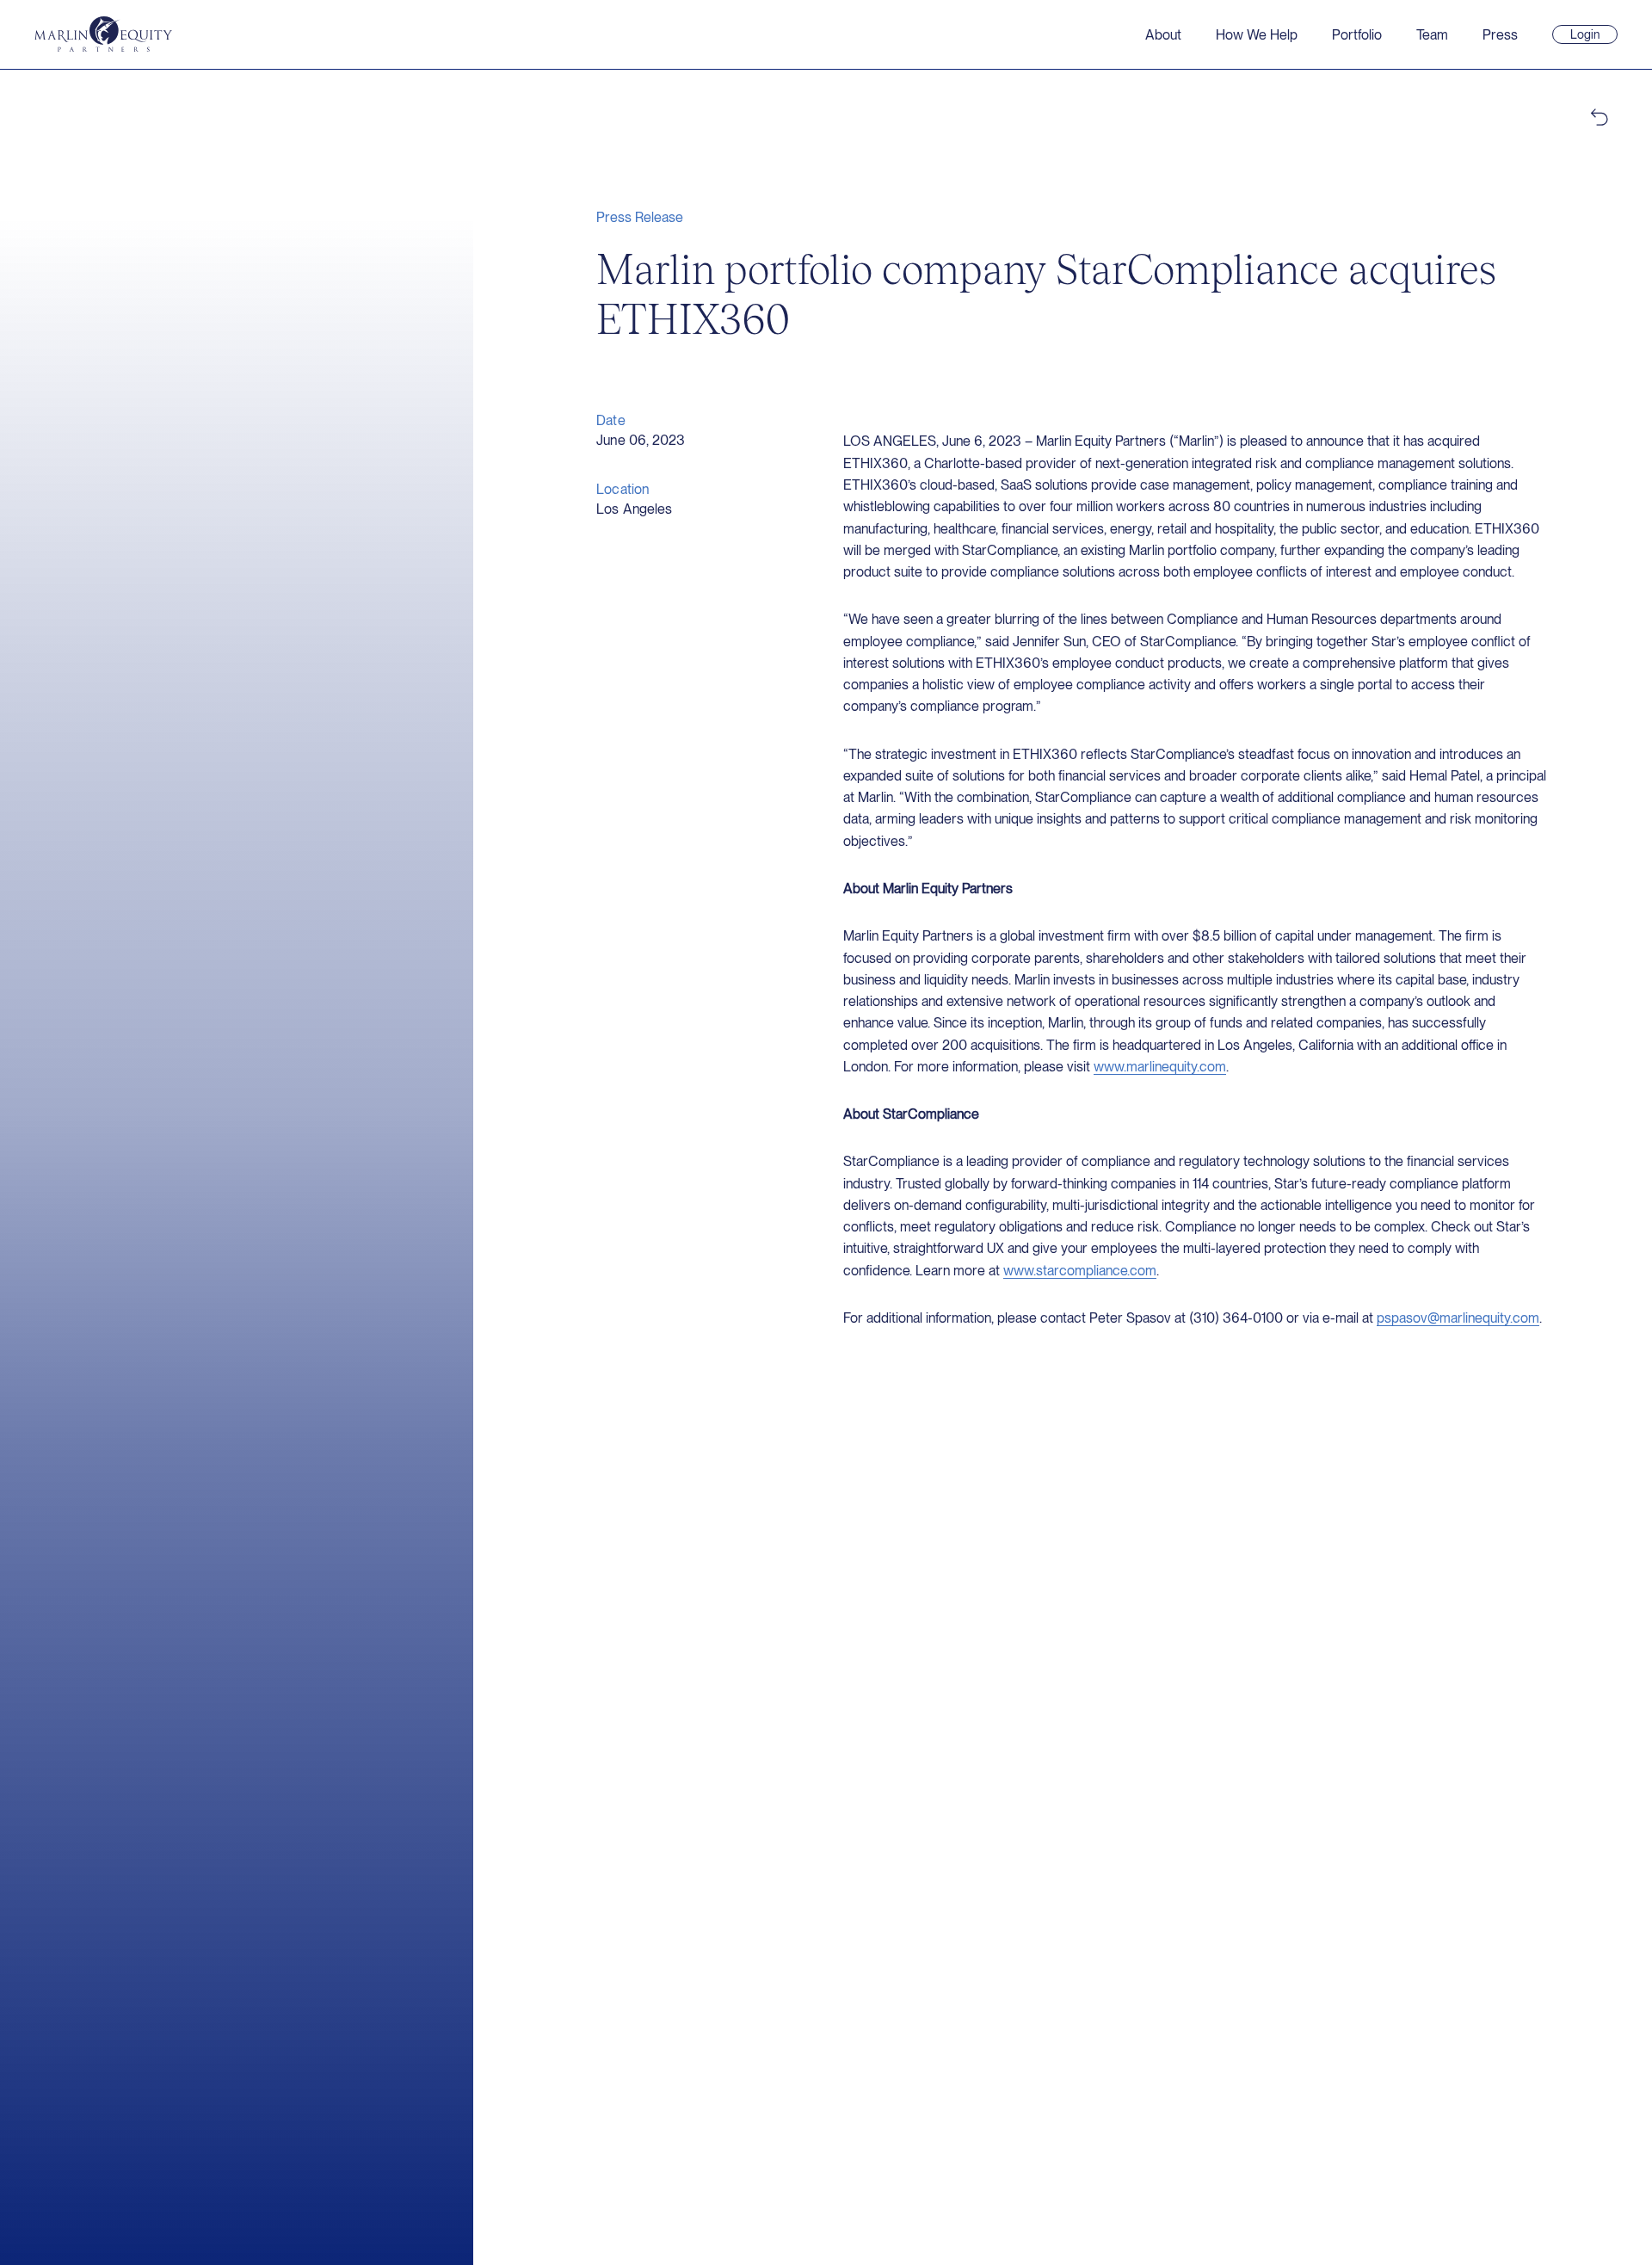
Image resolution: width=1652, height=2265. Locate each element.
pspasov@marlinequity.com (1458, 1318)
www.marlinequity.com (1160, 1067)
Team (1432, 35)
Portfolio (1357, 35)
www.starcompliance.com (1080, 1271)
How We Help (1257, 35)
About (1163, 35)
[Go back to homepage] (103, 34)
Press (1500, 35)
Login (1592, 35)
